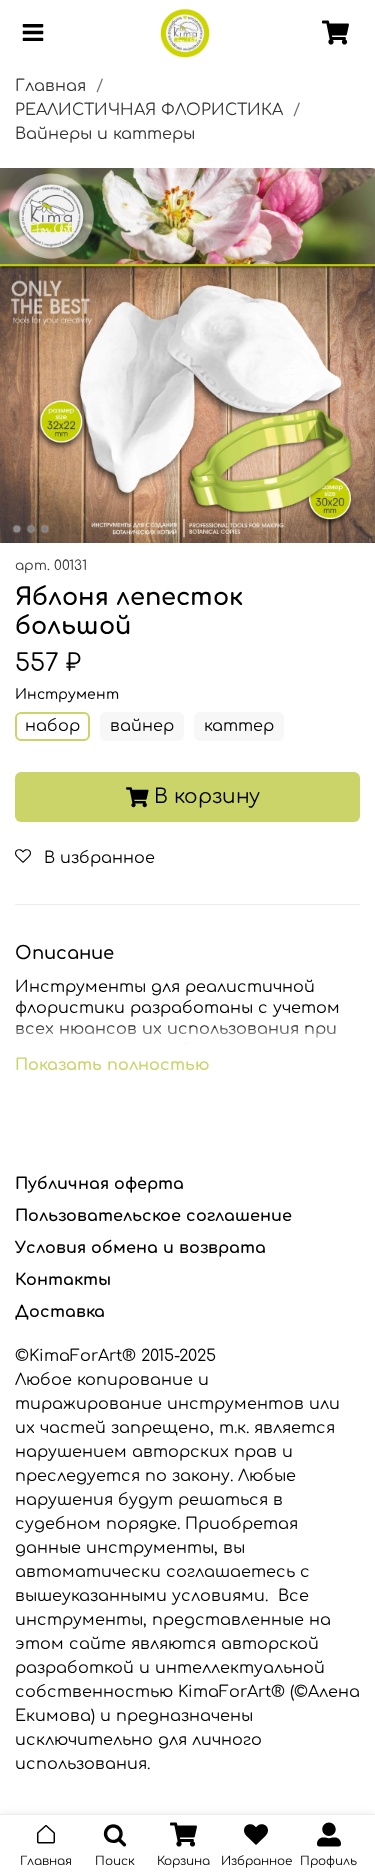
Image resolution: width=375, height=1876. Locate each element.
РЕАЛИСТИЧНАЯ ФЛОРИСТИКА (149, 110)
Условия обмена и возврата (140, 1248)
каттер (239, 726)
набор (52, 726)
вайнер (142, 726)
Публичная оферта (99, 1184)
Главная (50, 86)
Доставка (60, 1312)
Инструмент (67, 694)
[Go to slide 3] (44, 529)
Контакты (63, 1280)
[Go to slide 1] (16, 529)
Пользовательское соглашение (153, 1216)
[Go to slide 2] (30, 529)
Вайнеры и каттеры (105, 134)
